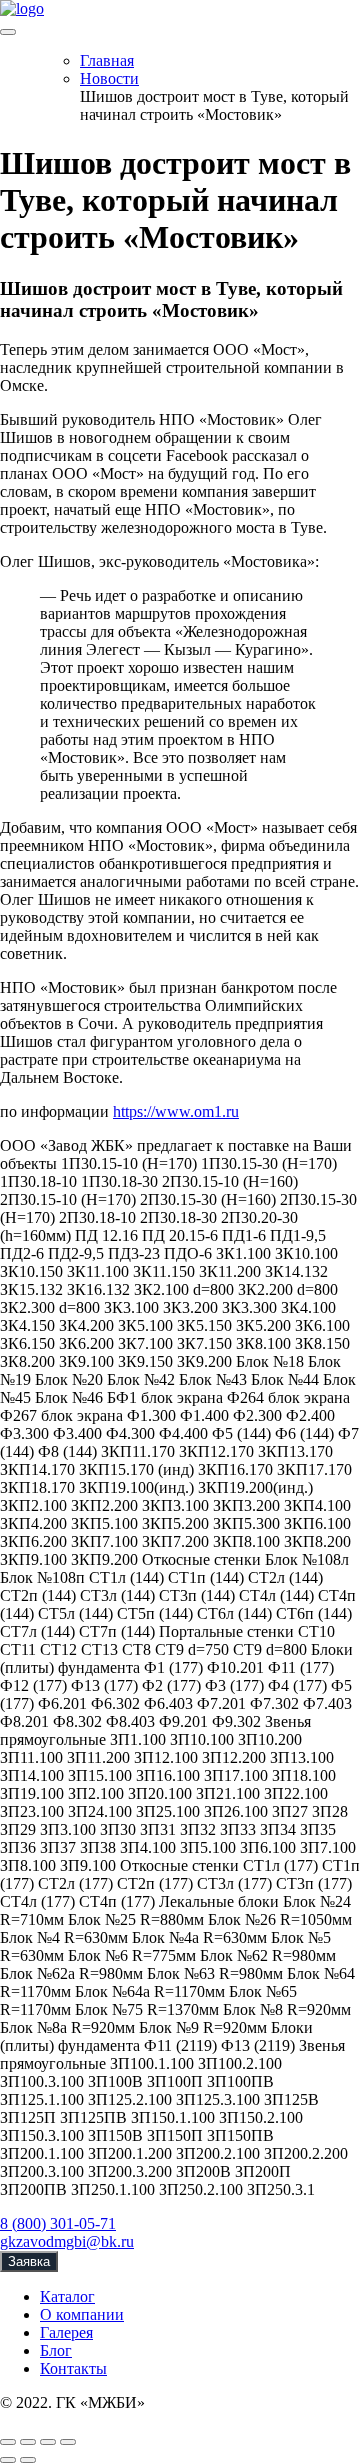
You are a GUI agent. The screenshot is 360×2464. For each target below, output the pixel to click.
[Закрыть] (8, 2442)
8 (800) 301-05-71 (58, 2223)
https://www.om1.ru (176, 1111)
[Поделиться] (28, 2442)
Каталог (67, 2296)
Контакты (73, 2368)
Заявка (29, 2261)
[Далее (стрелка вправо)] (28, 2460)
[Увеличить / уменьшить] (68, 2442)
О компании (82, 2314)
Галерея (66, 2332)
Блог (56, 2350)
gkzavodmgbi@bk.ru (67, 2241)
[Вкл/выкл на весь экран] (48, 2442)
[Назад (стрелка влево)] (8, 2460)
